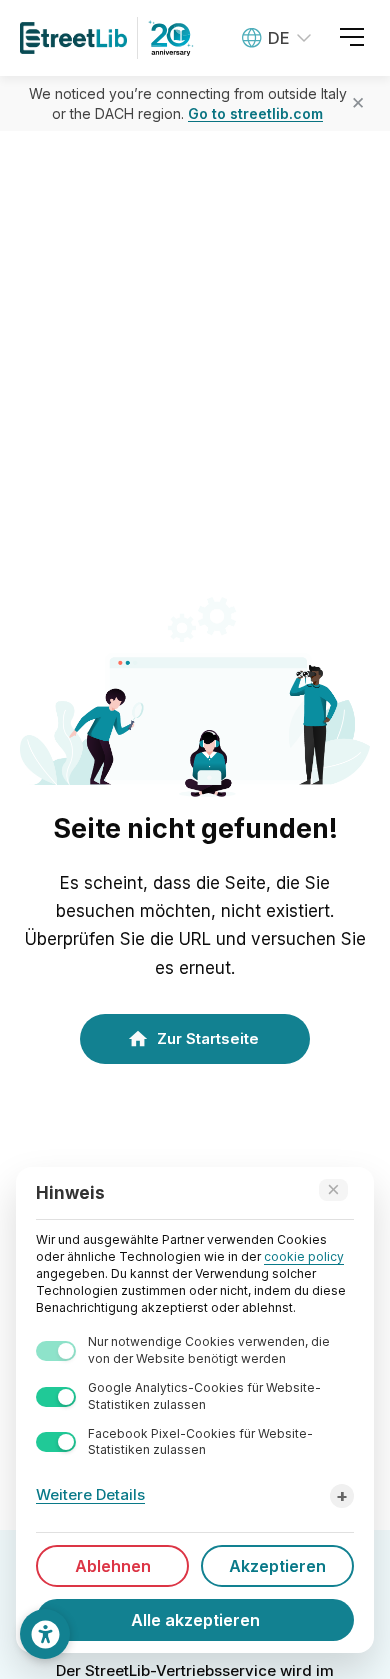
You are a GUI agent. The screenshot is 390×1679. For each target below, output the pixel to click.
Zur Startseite (208, 1038)
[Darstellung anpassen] (45, 1634)
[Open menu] (352, 38)
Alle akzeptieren (195, 1620)
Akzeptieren (277, 1566)
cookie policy (304, 1256)
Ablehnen (113, 1566)
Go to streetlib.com (255, 113)
